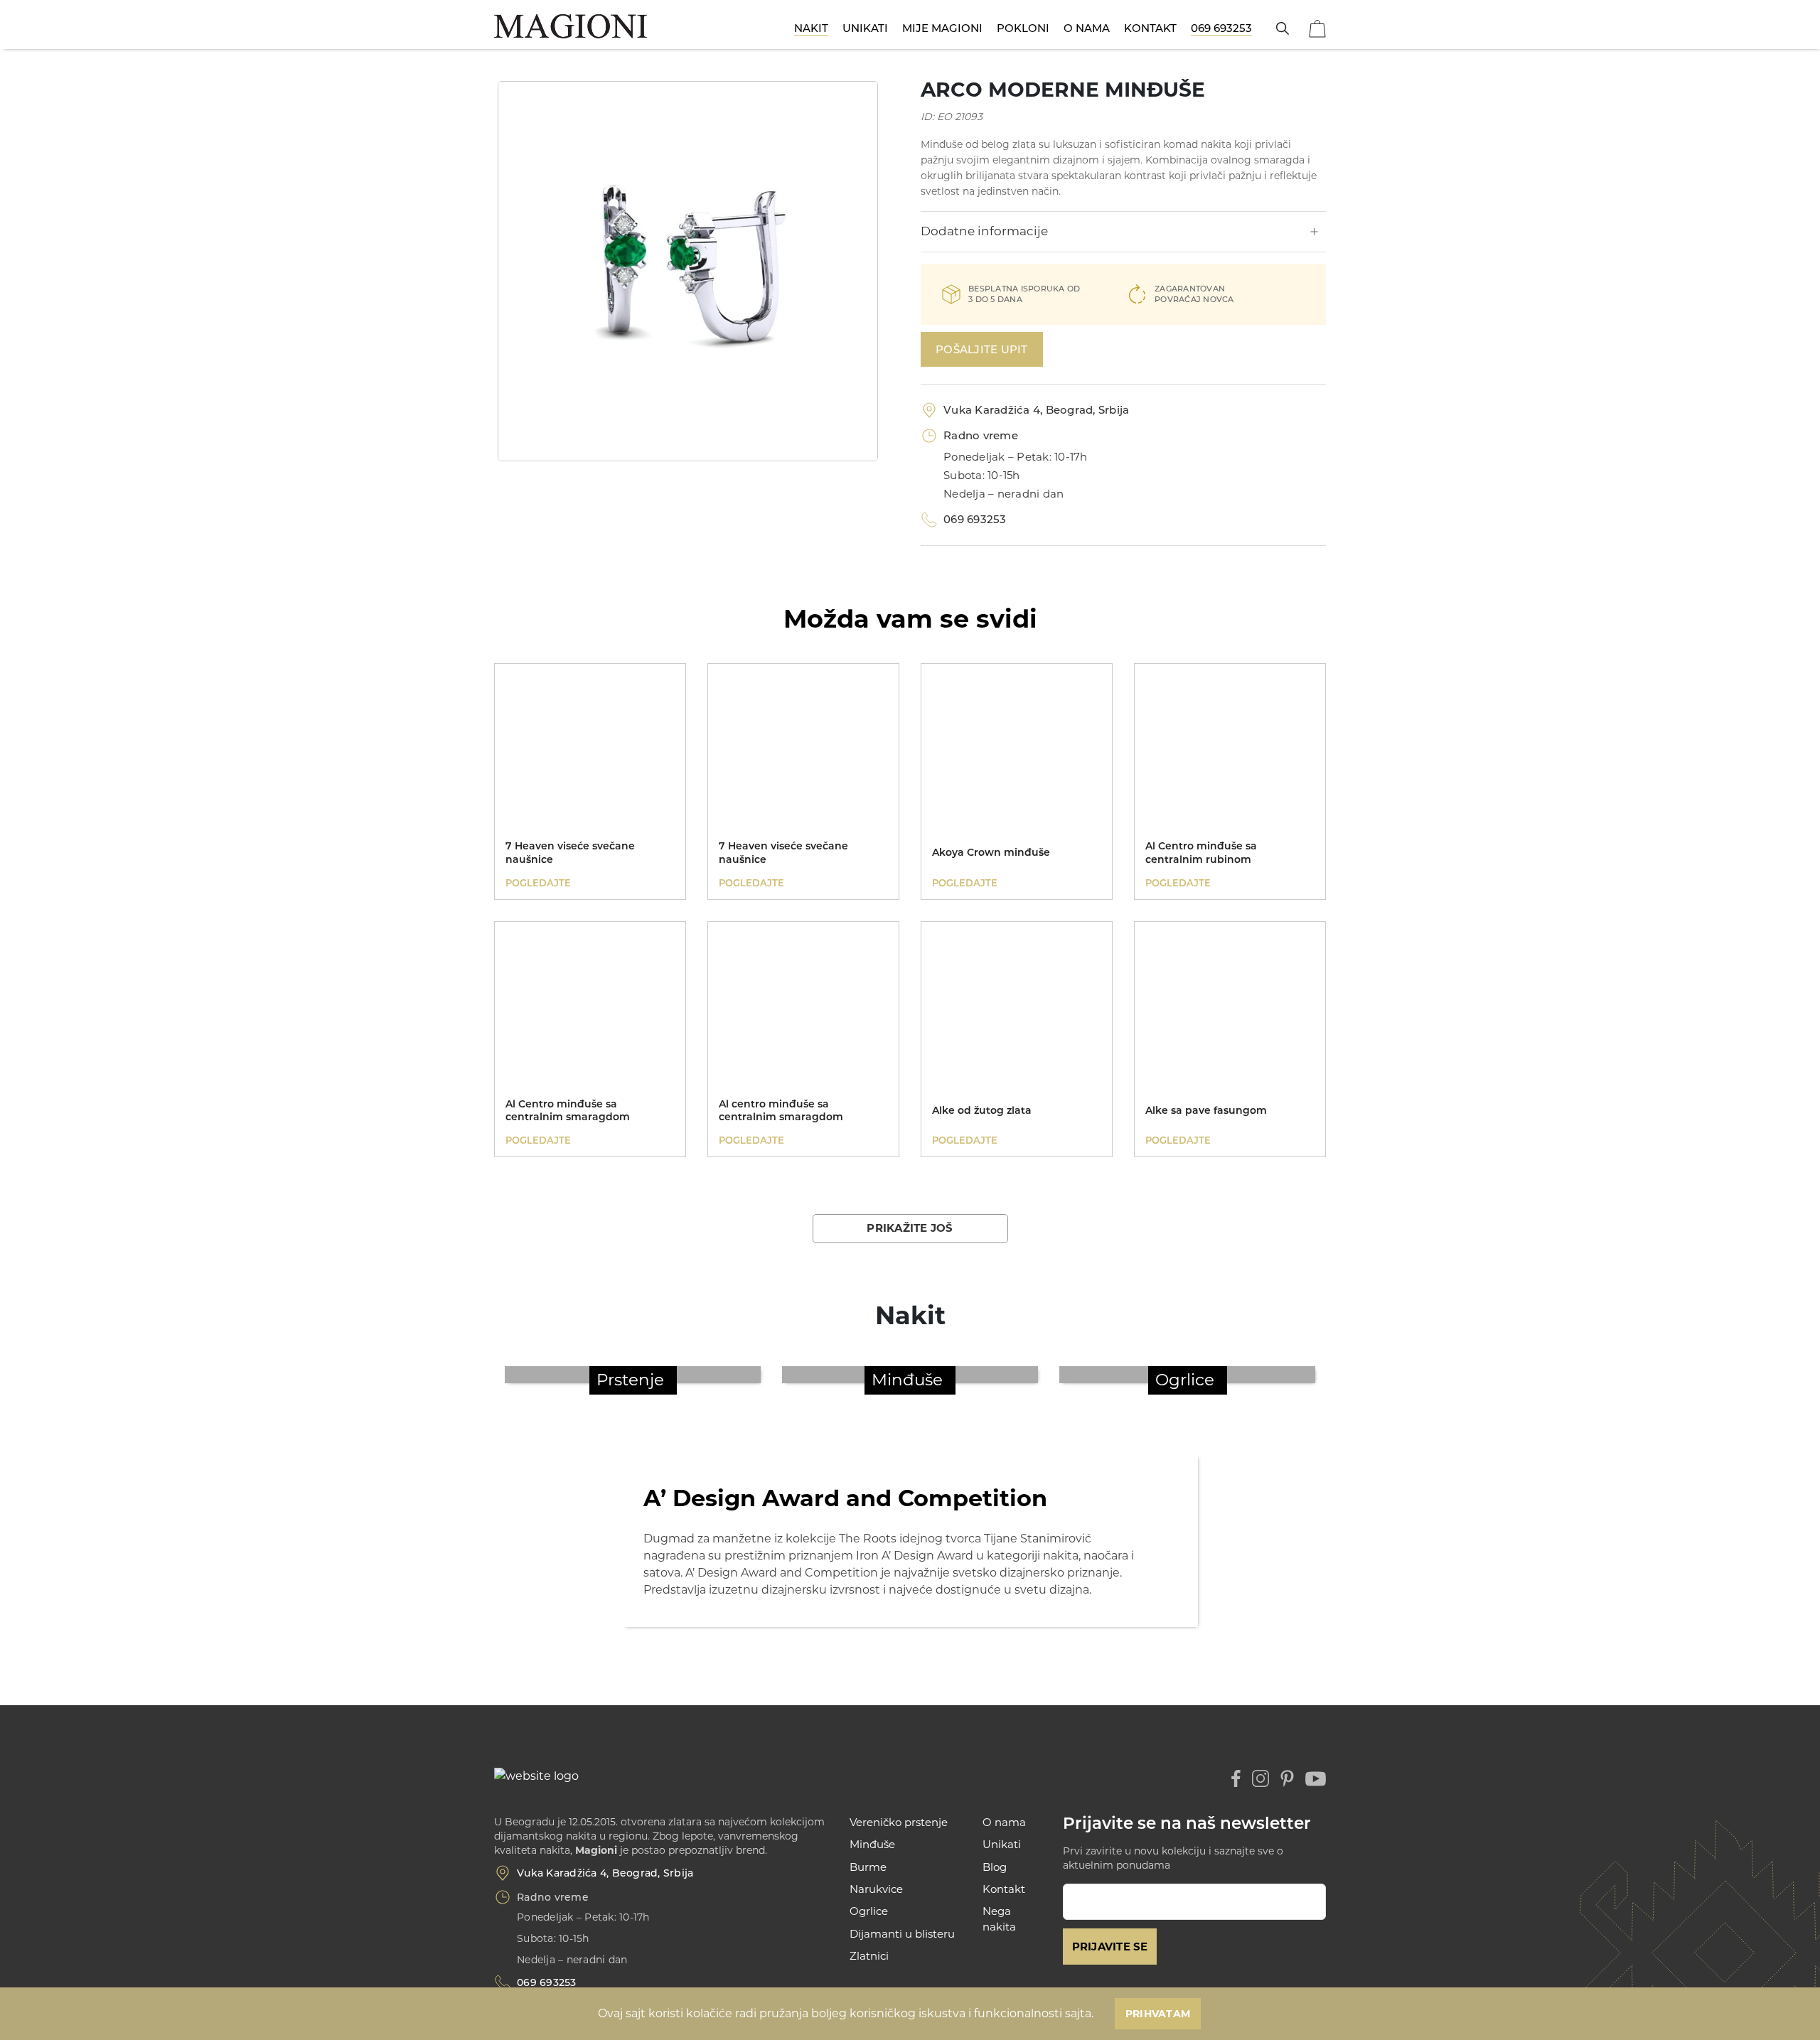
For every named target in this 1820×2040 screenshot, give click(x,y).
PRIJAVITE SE (1110, 1947)
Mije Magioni (942, 28)
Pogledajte (538, 883)
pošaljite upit (982, 349)
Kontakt (1150, 28)
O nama (1087, 28)
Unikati (865, 28)
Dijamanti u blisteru (902, 1934)
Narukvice (876, 1889)
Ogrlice (1185, 1380)
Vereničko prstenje (899, 1822)
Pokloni (1023, 28)
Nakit (811, 28)
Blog (995, 1867)
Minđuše (907, 1380)
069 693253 (1221, 28)
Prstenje (630, 1380)
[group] (688, 271)
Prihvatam (1158, 2014)
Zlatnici (869, 1956)
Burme (868, 1867)
